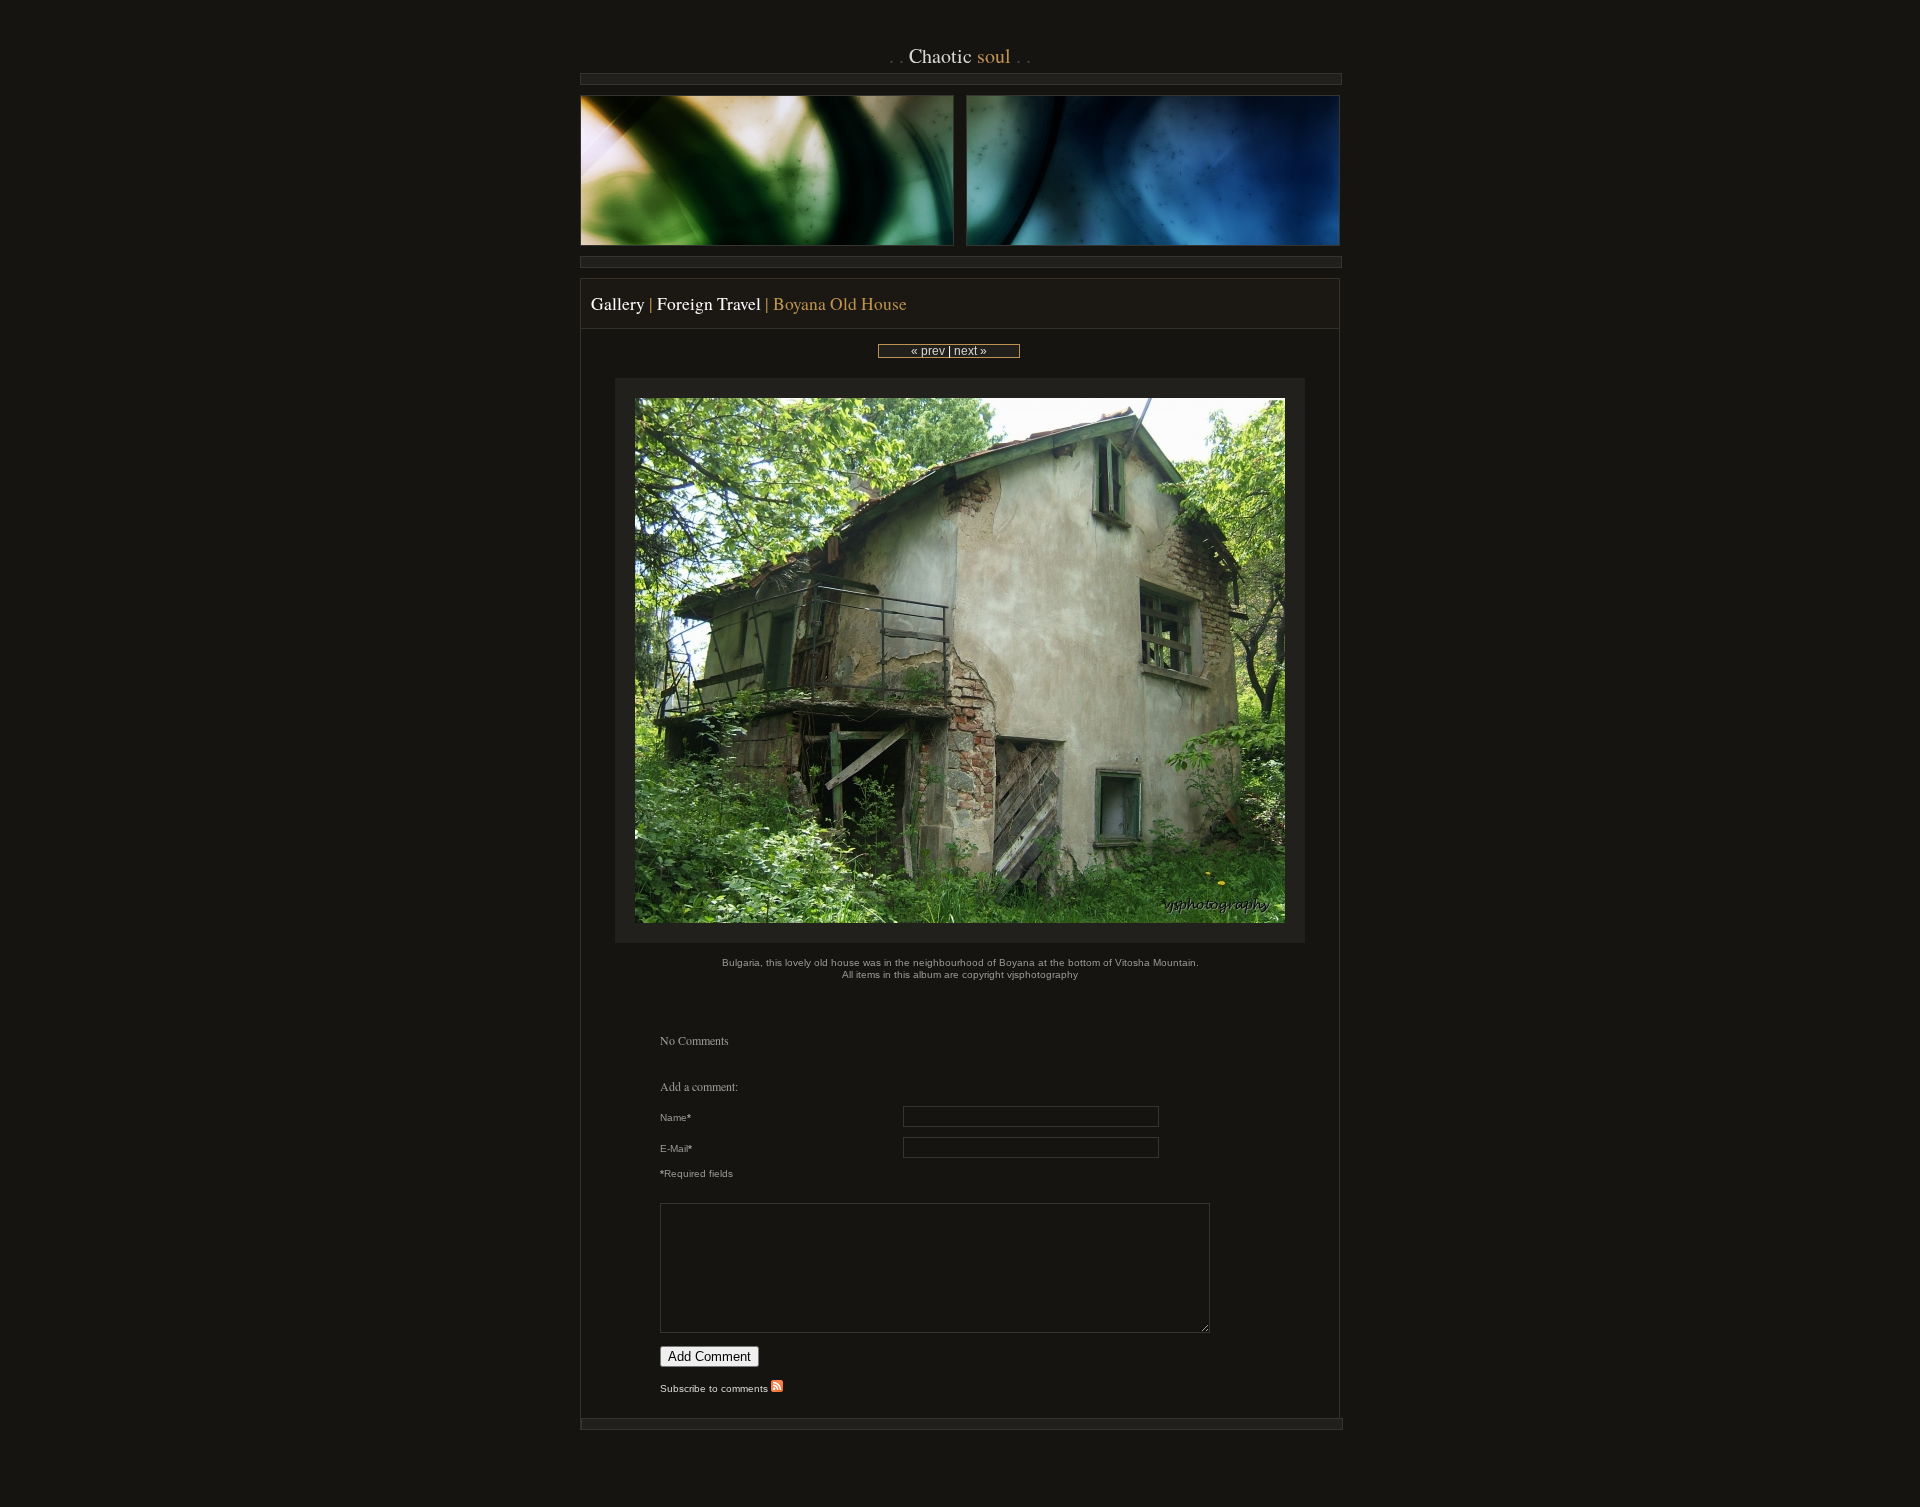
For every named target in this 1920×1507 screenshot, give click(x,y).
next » (970, 351)
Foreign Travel (709, 303)
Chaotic (960, 55)
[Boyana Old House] (960, 939)
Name (675, 1117)
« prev (928, 351)
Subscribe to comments (715, 1388)
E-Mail (676, 1148)
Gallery (618, 303)
